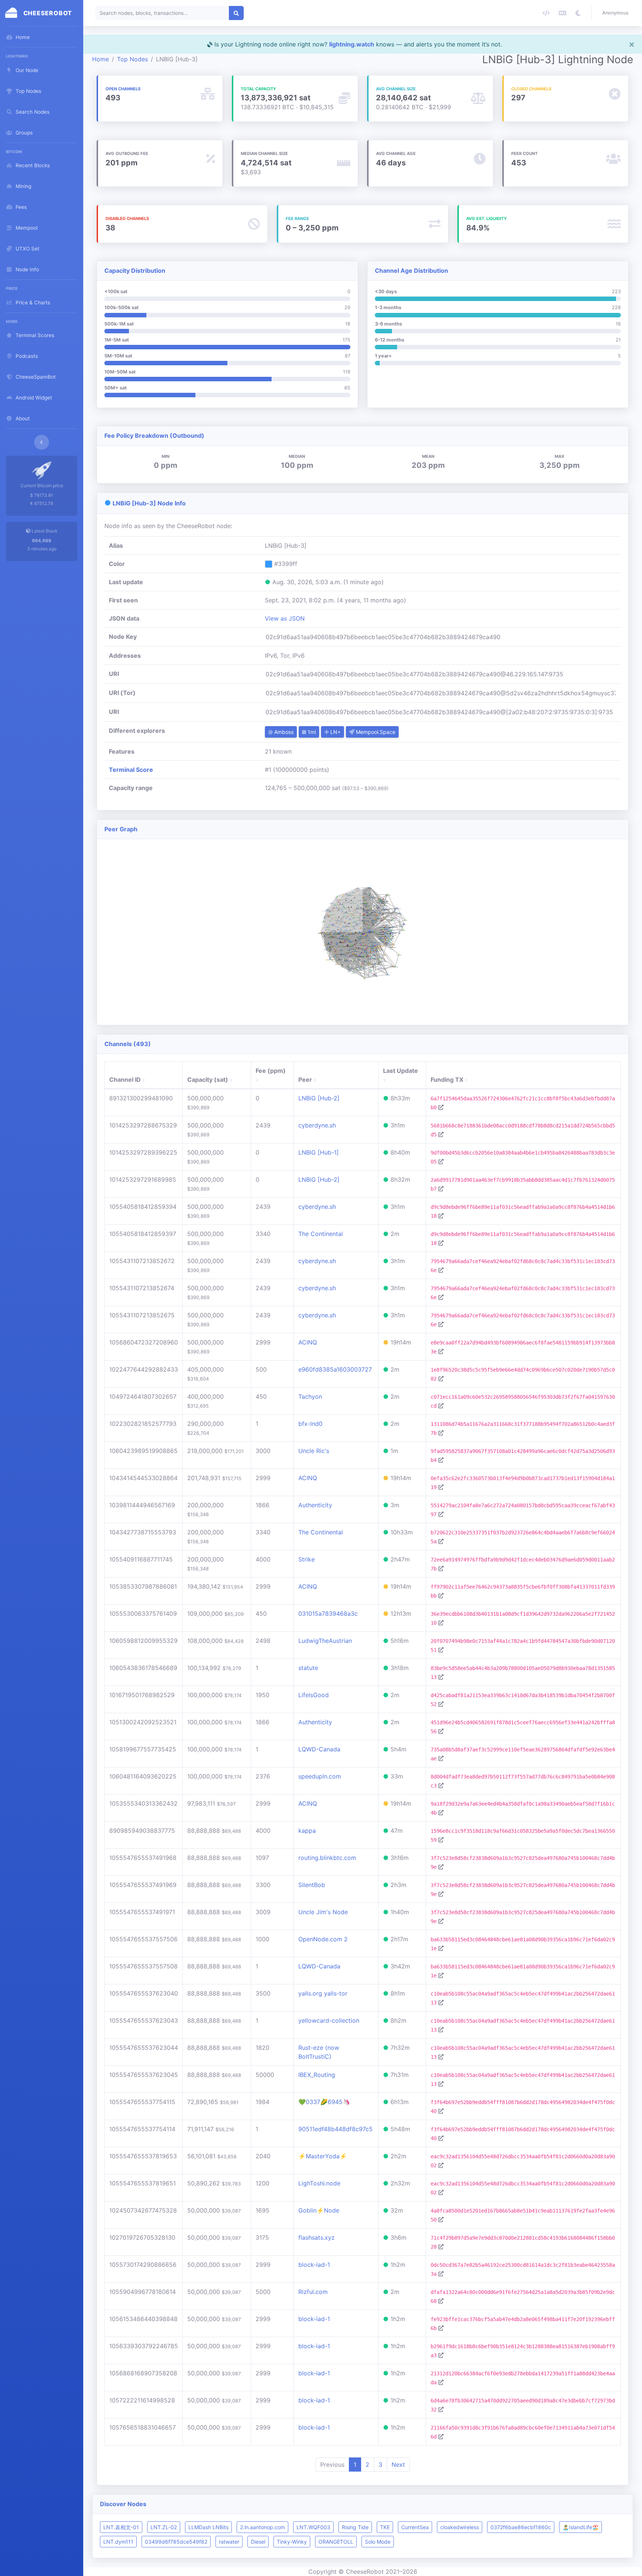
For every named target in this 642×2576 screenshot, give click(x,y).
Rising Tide (355, 2527)
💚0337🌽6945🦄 (324, 2102)
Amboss (283, 732)
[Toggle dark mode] (578, 13)
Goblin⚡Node (319, 2210)
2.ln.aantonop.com (262, 2527)
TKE (385, 2527)
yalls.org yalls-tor (323, 1993)
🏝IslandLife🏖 (581, 2527)
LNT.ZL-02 (164, 2527)
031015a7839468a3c (328, 1614)
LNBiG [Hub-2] (319, 1098)
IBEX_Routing (317, 2075)
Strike (307, 1559)
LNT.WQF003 (313, 2527)
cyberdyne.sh (317, 1125)
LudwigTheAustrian (325, 1641)
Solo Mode (378, 2542)
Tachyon (310, 1397)
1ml (311, 732)
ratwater (229, 2542)
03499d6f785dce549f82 (176, 2542)
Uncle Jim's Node (323, 1912)
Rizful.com (313, 2292)
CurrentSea (415, 2527)
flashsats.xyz (317, 2237)
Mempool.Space (375, 732)
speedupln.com (320, 1776)
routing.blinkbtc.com (327, 1858)
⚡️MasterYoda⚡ (323, 2156)
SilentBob (312, 1885)
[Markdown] (562, 13)
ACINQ (308, 1342)
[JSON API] (546, 13)
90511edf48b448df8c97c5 (335, 2129)
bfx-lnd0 (310, 1424)
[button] (617, 13)
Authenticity (315, 1505)
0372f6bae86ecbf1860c (521, 2527)
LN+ (335, 732)
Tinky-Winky (292, 2542)
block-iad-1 (314, 2265)
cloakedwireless (460, 2527)
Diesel (258, 2542)
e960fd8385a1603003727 (335, 1369)
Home (100, 59)
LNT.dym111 (118, 2542)
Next (398, 2465)
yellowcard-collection (329, 2020)
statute (308, 1668)
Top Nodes (132, 59)
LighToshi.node (319, 2183)
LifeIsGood (314, 1695)
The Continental (321, 1234)
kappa (307, 1831)
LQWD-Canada (319, 1749)
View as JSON (285, 618)
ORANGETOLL (336, 2542)
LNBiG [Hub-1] (319, 1152)
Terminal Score (131, 770)
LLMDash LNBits (208, 2527)
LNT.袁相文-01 (121, 2527)
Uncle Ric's (314, 1451)
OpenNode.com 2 (323, 1939)
